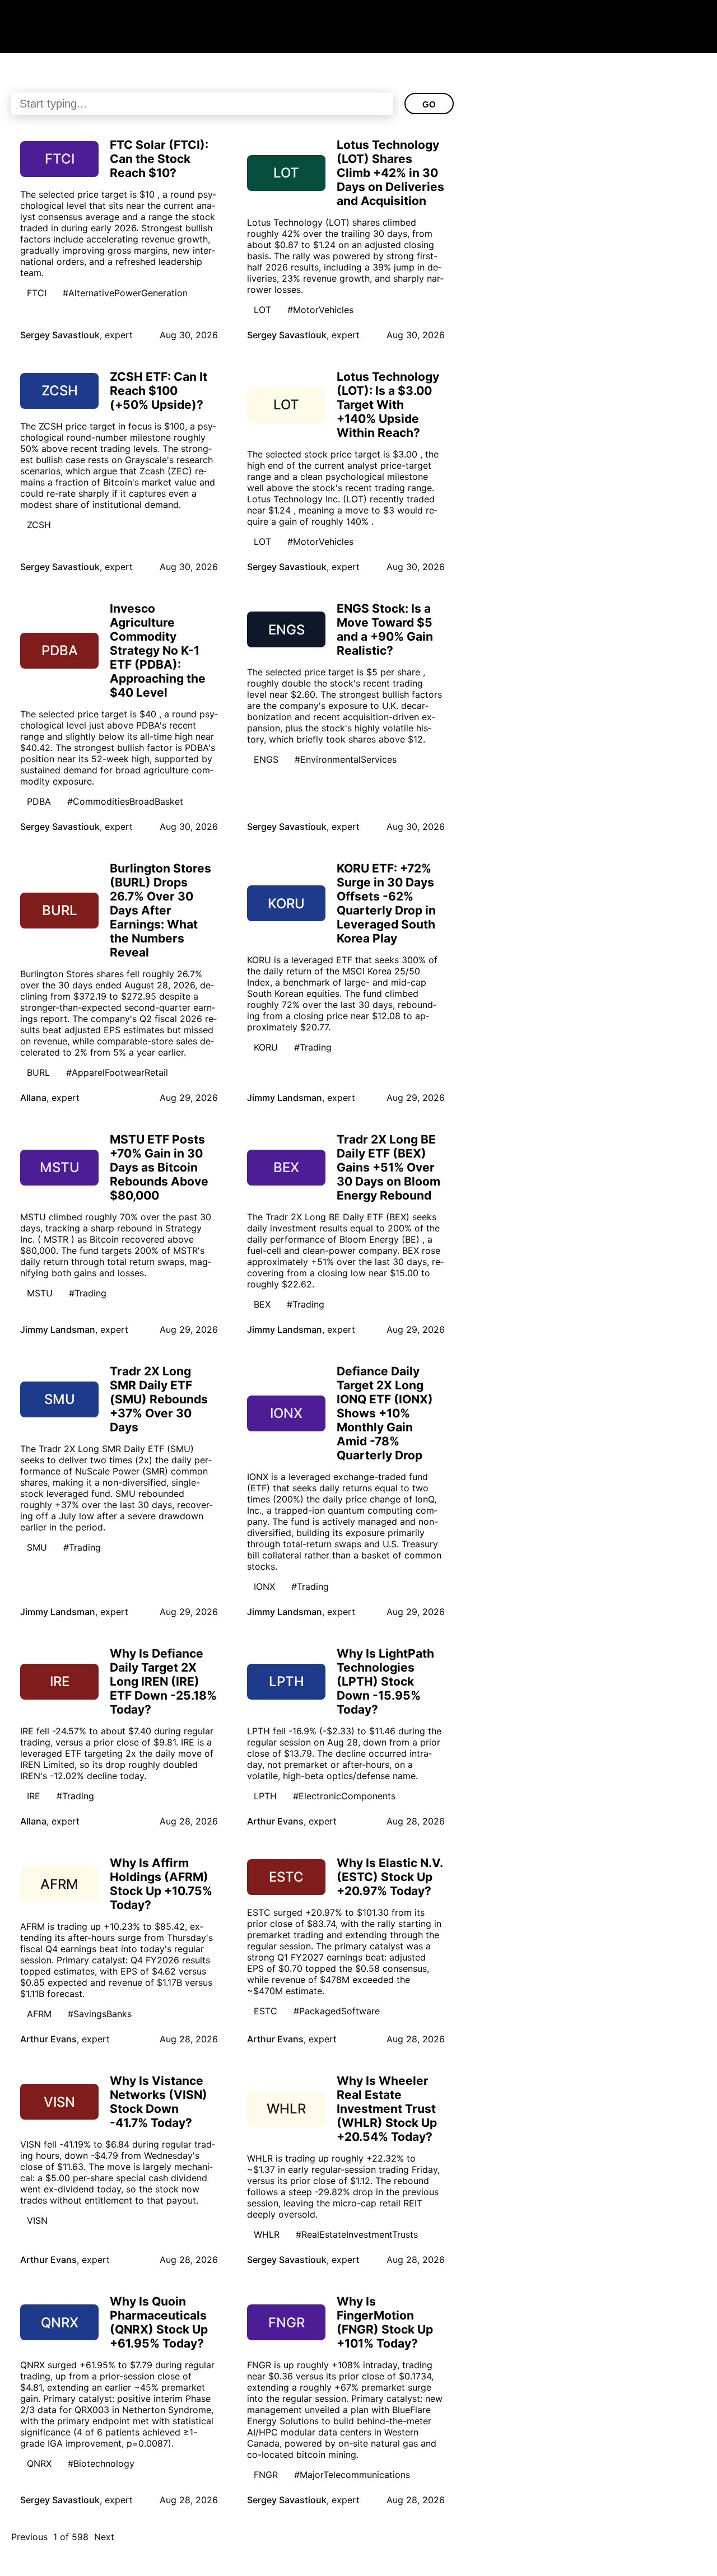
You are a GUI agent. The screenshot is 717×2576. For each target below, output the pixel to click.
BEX (262, 1304)
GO (429, 104)
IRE (34, 1796)
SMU (37, 1547)
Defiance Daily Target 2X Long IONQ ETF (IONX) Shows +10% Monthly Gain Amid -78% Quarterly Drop (385, 1413)
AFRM (39, 2014)
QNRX (39, 2463)
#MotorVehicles (320, 310)
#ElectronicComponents (344, 1796)
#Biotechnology (101, 2463)
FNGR (266, 2475)
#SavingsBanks (100, 2014)
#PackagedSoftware (337, 2011)
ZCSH (39, 525)
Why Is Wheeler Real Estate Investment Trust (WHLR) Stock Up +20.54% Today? (387, 2109)
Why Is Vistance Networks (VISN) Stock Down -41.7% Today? (159, 2102)
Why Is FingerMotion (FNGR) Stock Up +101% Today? (385, 2322)
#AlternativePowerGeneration (125, 293)
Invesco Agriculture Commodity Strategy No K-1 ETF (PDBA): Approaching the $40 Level (158, 650)
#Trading (313, 1047)
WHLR (267, 2234)
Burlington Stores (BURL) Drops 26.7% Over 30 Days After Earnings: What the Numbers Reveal (160, 910)
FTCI (37, 293)
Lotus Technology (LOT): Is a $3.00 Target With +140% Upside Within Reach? (388, 405)
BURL (38, 1072)
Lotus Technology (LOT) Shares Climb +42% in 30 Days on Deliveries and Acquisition (390, 173)
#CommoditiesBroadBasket (125, 801)
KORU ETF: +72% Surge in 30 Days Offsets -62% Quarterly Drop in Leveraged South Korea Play (386, 903)
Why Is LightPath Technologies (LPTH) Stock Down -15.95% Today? (385, 1681)
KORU (266, 1047)
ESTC (266, 2011)
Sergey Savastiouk (60, 335)
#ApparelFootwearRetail (117, 1072)
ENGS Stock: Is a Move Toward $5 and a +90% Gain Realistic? (385, 629)
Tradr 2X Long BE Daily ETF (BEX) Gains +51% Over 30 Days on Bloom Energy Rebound (388, 1167)
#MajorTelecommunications (352, 2475)
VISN (37, 2220)
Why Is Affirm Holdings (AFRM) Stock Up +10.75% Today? (161, 1884)
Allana (33, 1098)
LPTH (265, 1796)
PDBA (39, 801)
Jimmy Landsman (285, 1098)
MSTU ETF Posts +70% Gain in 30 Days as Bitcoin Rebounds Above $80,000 (159, 1167)
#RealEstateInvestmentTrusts (357, 2234)
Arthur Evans (275, 1821)
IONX (264, 1586)
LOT (262, 310)
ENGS (266, 759)
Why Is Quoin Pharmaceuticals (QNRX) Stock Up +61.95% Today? (159, 2322)
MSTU (40, 1293)
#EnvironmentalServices (346, 759)
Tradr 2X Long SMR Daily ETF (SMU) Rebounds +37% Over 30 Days (159, 1399)
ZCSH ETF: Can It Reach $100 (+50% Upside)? (159, 391)
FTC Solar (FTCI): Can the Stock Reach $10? (159, 159)
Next (104, 2537)
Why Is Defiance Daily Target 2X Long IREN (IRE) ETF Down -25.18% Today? (163, 1681)
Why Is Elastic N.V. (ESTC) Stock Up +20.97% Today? (390, 1877)
